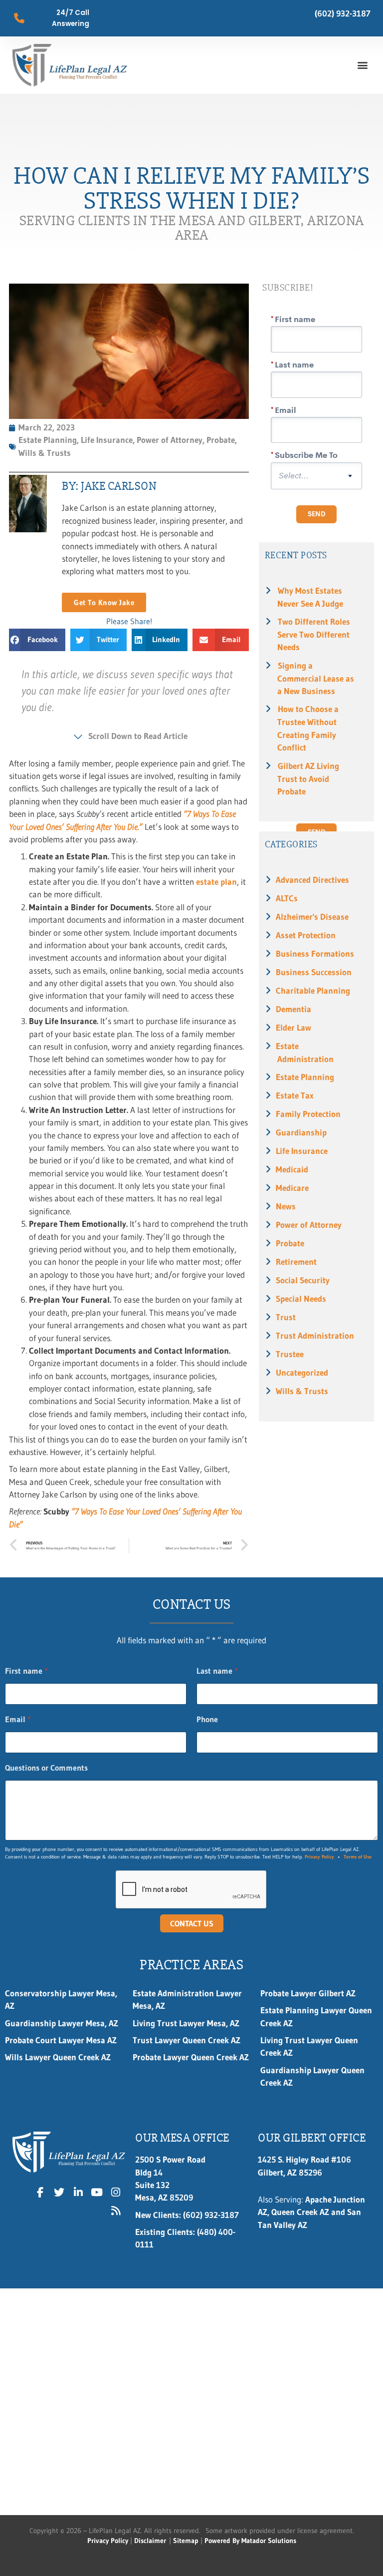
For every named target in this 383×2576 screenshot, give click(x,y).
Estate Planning (305, 1077)
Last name (217, 1671)
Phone (207, 1719)
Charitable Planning (313, 991)
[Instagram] (116, 2192)
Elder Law (293, 1028)
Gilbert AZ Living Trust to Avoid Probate (308, 779)
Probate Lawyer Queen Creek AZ (191, 2057)
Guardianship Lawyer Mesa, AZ (62, 2023)
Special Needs (301, 1299)
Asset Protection (306, 935)
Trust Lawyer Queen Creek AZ (188, 2040)
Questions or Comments (46, 1768)
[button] (362, 65)
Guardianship (301, 1132)
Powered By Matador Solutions (250, 2541)
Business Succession (314, 972)
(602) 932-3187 (343, 13)
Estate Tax (295, 1096)
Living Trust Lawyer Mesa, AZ (186, 2023)
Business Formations (315, 954)
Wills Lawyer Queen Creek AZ (58, 2057)
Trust (286, 1317)
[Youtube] (97, 2192)
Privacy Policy (319, 1857)
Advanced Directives (312, 880)
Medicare (292, 1188)
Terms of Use (358, 1857)
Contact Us (192, 1923)
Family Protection (308, 1114)
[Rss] (116, 2211)
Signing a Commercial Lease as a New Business (316, 678)
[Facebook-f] (40, 2192)
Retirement (296, 1262)
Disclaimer (150, 2541)
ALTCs (287, 898)
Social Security (303, 1280)
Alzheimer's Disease (312, 917)
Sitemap (186, 2541)
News (286, 1206)
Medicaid (292, 1169)
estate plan (216, 882)
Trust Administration (315, 1336)
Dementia (293, 1009)
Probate (290, 1243)
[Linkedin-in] (78, 2192)
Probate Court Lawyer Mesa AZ (61, 2040)
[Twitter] (59, 2192)
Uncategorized (302, 1373)
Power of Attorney (309, 1225)
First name (26, 1671)
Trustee (290, 1354)
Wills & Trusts (302, 1391)
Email (18, 1719)
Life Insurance (302, 1151)
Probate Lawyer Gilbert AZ (308, 1993)
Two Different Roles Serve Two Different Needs (314, 634)
